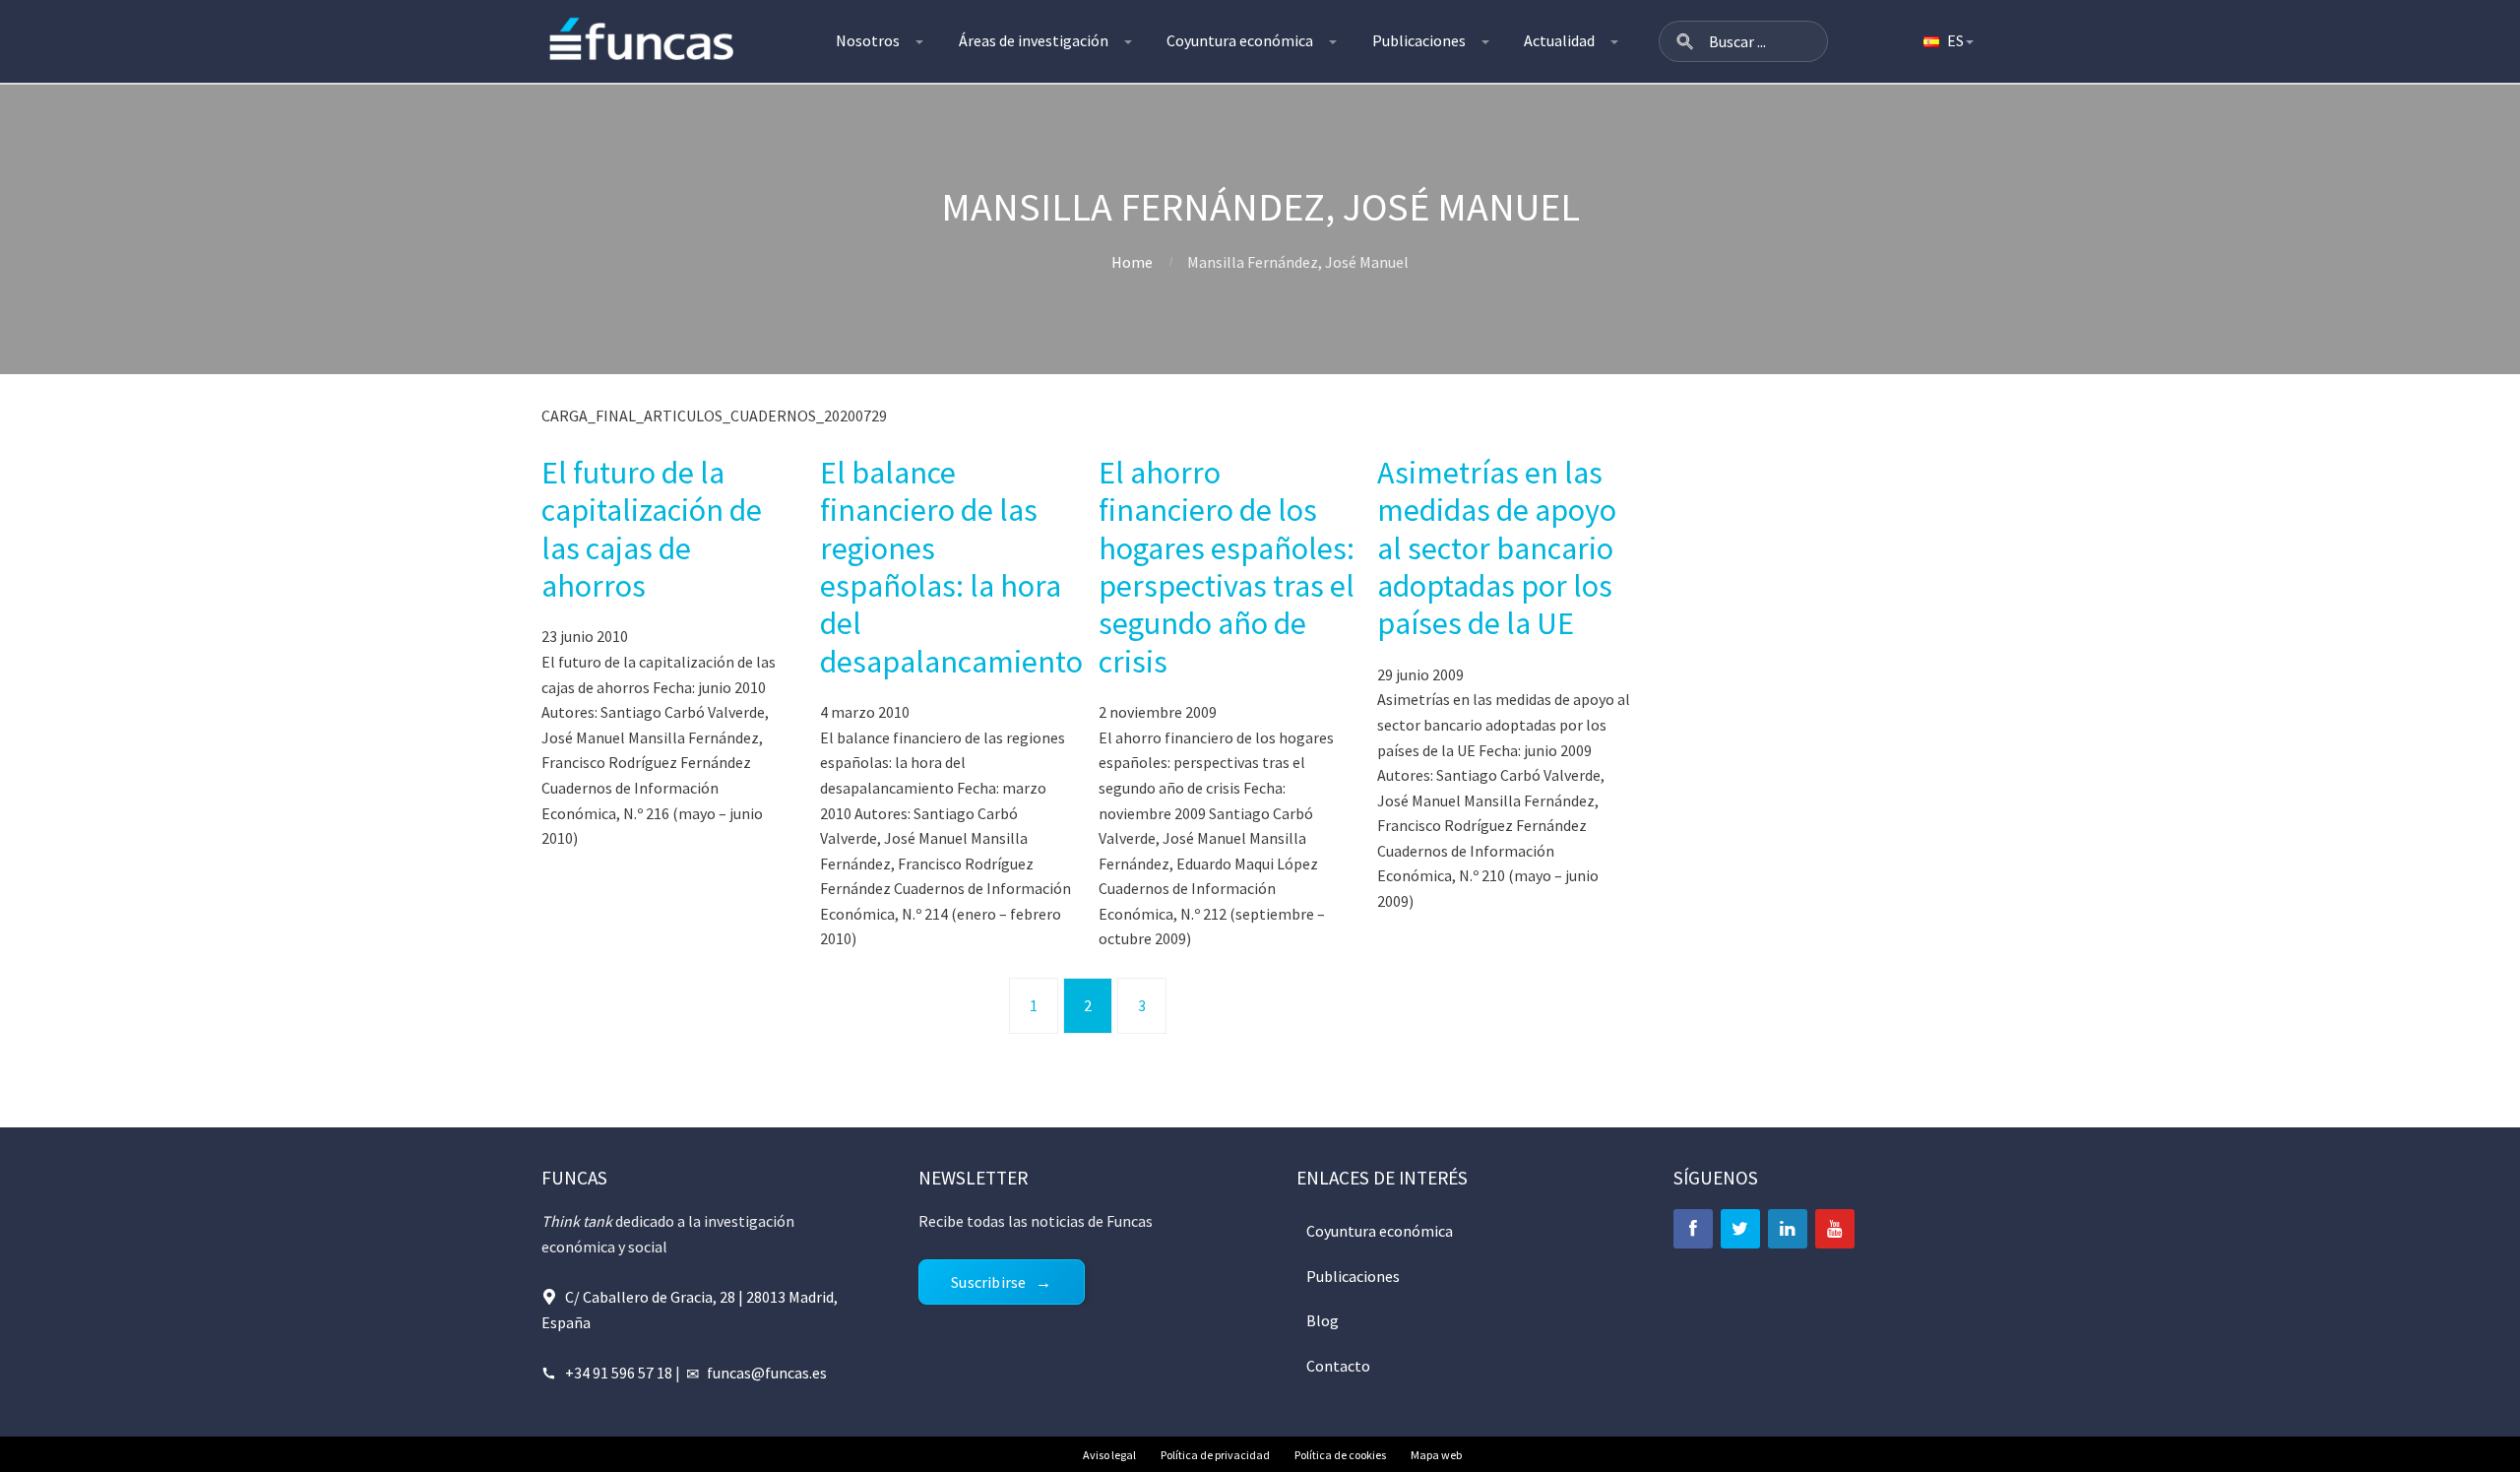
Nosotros (868, 40)
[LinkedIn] (1788, 1229)
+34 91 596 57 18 (619, 1373)
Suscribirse (988, 1282)
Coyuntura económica (1240, 40)
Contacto (1338, 1366)
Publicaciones (1419, 40)
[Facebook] (1693, 1229)
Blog (1323, 1320)
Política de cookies (1340, 1455)
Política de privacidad (1215, 1455)
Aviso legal (1109, 1455)
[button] (1685, 41)
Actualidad (1559, 40)
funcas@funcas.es (767, 1373)
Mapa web (1436, 1455)
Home (1132, 262)
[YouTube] (1835, 1229)
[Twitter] (1740, 1229)
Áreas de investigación (1034, 40)
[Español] (1947, 41)
